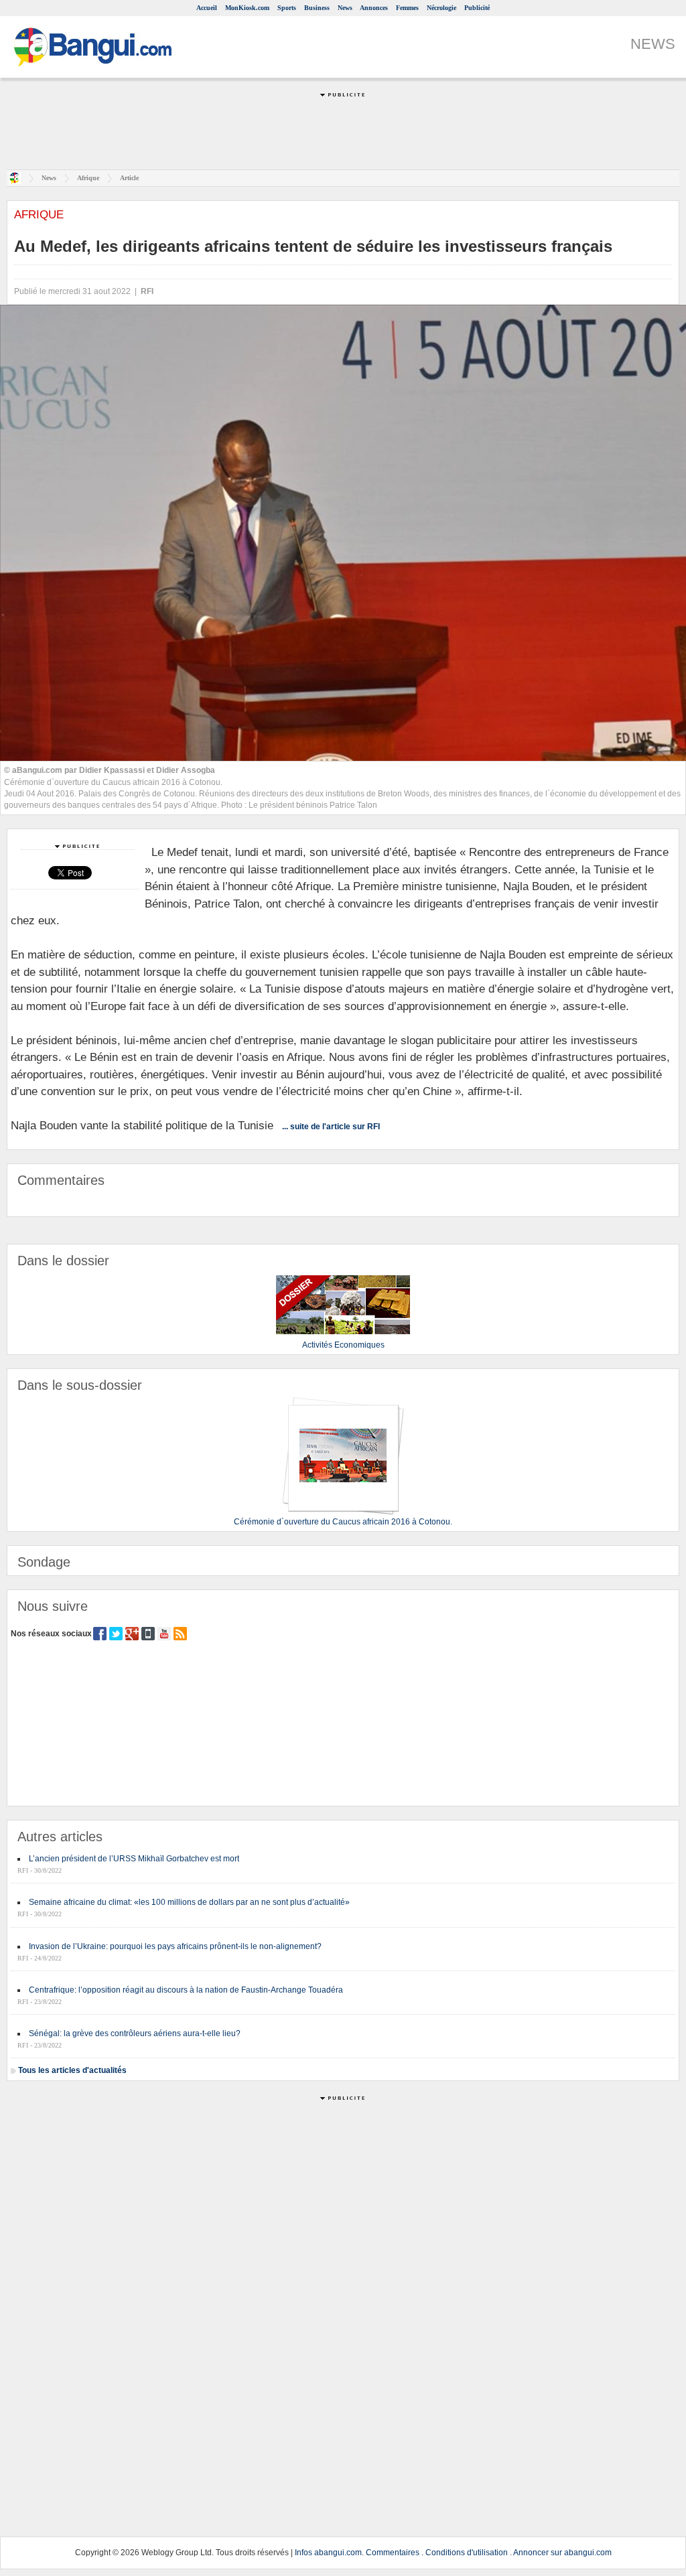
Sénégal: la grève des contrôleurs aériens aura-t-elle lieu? (135, 2033)
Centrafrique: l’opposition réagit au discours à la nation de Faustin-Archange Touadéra (186, 1990)
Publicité (477, 8)
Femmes (407, 8)
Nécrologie (441, 8)
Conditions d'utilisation (467, 2553)
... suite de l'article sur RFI (331, 1127)
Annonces (374, 8)
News (345, 8)
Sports (287, 8)
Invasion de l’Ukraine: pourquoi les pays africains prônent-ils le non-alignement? (175, 1946)
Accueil (207, 8)
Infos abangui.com (328, 2553)
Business (317, 8)
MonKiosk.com (247, 8)
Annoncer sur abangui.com (562, 2553)
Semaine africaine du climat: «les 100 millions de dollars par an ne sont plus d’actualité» (189, 1902)
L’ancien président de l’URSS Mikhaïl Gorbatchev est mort (134, 1859)
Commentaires (393, 2553)
